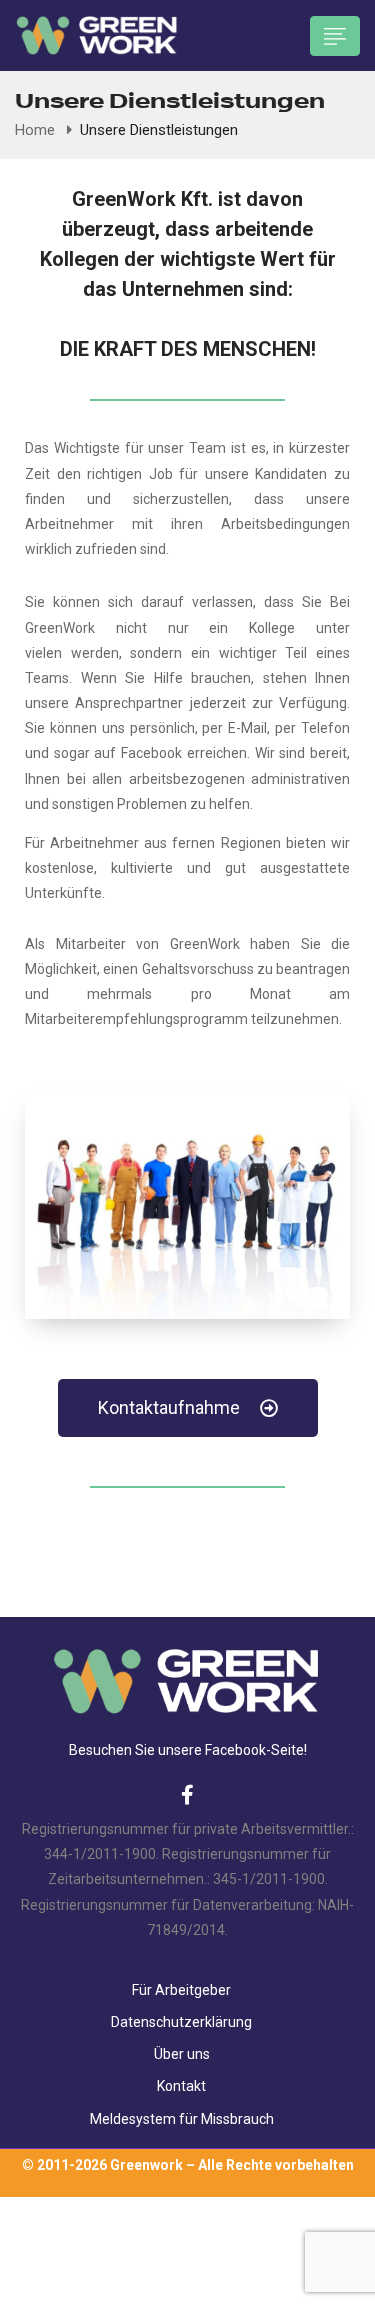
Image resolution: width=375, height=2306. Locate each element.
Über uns (182, 2054)
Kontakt (181, 2086)
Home (35, 130)
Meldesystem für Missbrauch (182, 2119)
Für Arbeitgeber (181, 1990)
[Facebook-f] (188, 1795)
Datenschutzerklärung (181, 2022)
